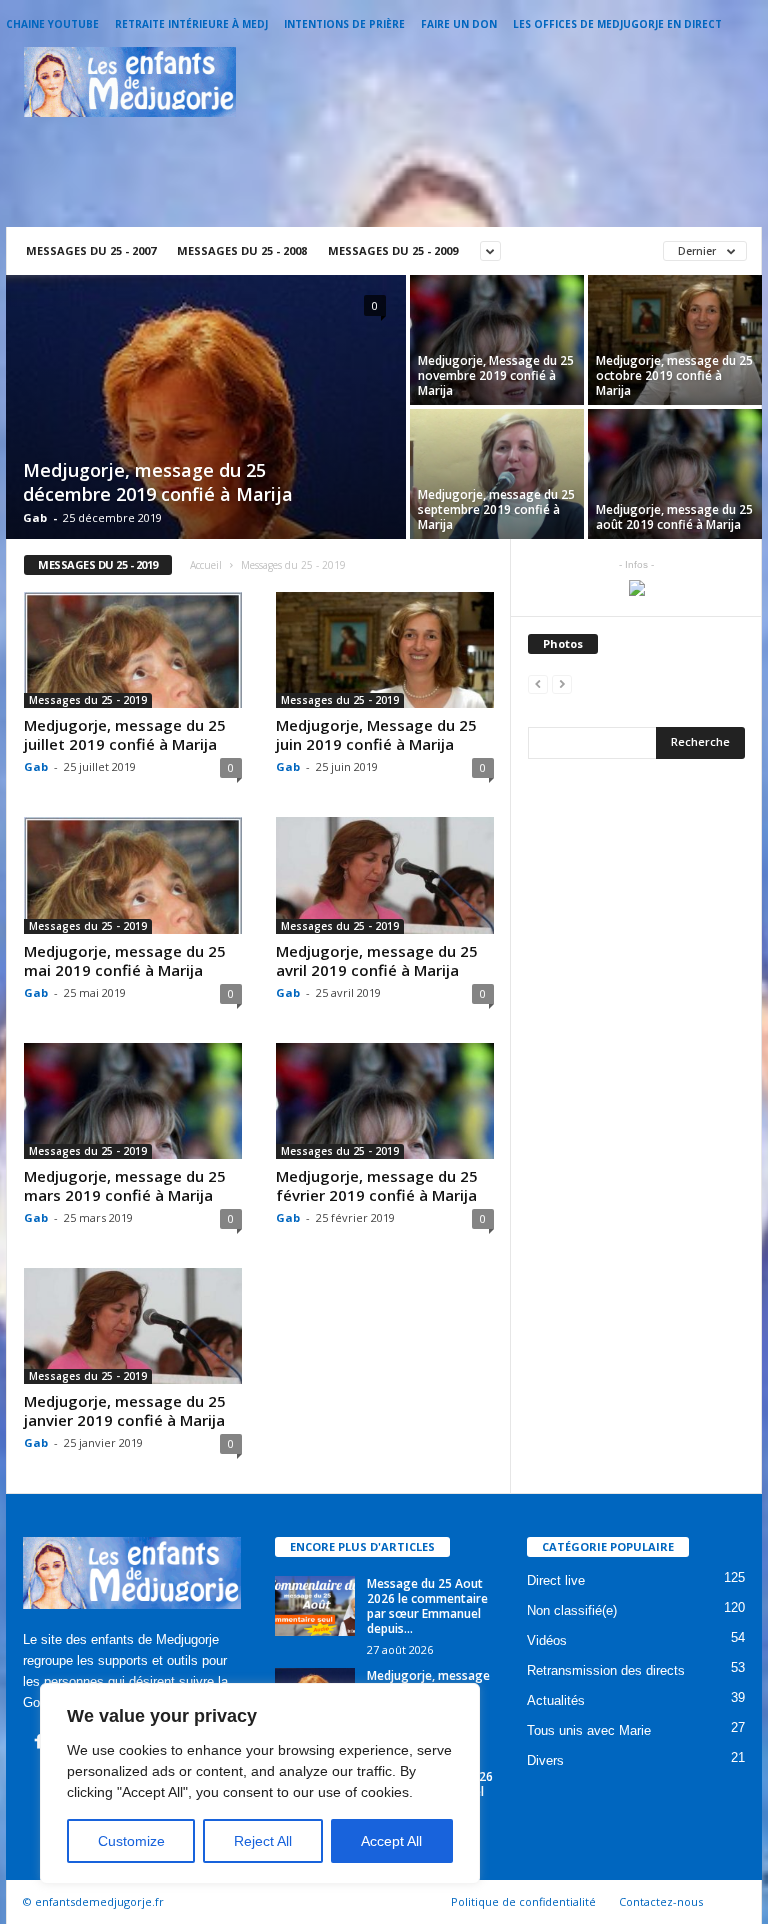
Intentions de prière (344, 24)
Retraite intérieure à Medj (191, 24)
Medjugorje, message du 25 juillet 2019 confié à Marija (125, 734)
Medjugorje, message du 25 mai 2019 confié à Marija (125, 960)
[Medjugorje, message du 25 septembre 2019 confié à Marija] (497, 474)
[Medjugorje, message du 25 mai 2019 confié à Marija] (133, 875)
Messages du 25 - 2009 (393, 250)
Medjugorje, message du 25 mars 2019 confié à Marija (125, 1185)
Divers (545, 1760)
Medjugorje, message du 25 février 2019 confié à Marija (377, 1185)
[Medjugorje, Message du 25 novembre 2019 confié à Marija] (497, 340)
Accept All (391, 1841)
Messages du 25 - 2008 (242, 250)
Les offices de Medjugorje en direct (617, 24)
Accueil (206, 565)
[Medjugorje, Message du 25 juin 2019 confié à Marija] (385, 650)
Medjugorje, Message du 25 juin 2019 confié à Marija (376, 734)
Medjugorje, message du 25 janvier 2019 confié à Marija (125, 1410)
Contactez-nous (661, 1901)
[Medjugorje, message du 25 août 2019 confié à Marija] (675, 474)
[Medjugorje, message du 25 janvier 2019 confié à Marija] (133, 1326)
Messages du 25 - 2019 (88, 700)
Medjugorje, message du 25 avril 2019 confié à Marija (377, 960)
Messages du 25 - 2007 (91, 250)
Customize (131, 1841)
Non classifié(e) (572, 1610)
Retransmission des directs (606, 1670)
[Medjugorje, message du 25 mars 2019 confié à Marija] (133, 1101)
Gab (35, 517)
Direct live (556, 1580)
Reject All (263, 1841)
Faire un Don (459, 24)
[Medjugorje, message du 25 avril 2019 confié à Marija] (385, 875)
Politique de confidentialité (523, 1901)
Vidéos (547, 1640)
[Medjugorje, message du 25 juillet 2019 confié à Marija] (133, 650)
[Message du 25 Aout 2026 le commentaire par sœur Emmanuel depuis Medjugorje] (315, 1606)
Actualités (556, 1700)
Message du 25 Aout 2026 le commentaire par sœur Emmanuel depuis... (427, 1606)
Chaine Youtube (52, 24)
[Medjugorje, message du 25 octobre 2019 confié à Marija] (675, 340)
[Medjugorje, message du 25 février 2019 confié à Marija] (385, 1101)
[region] (260, 1783)
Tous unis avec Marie (589, 1730)
